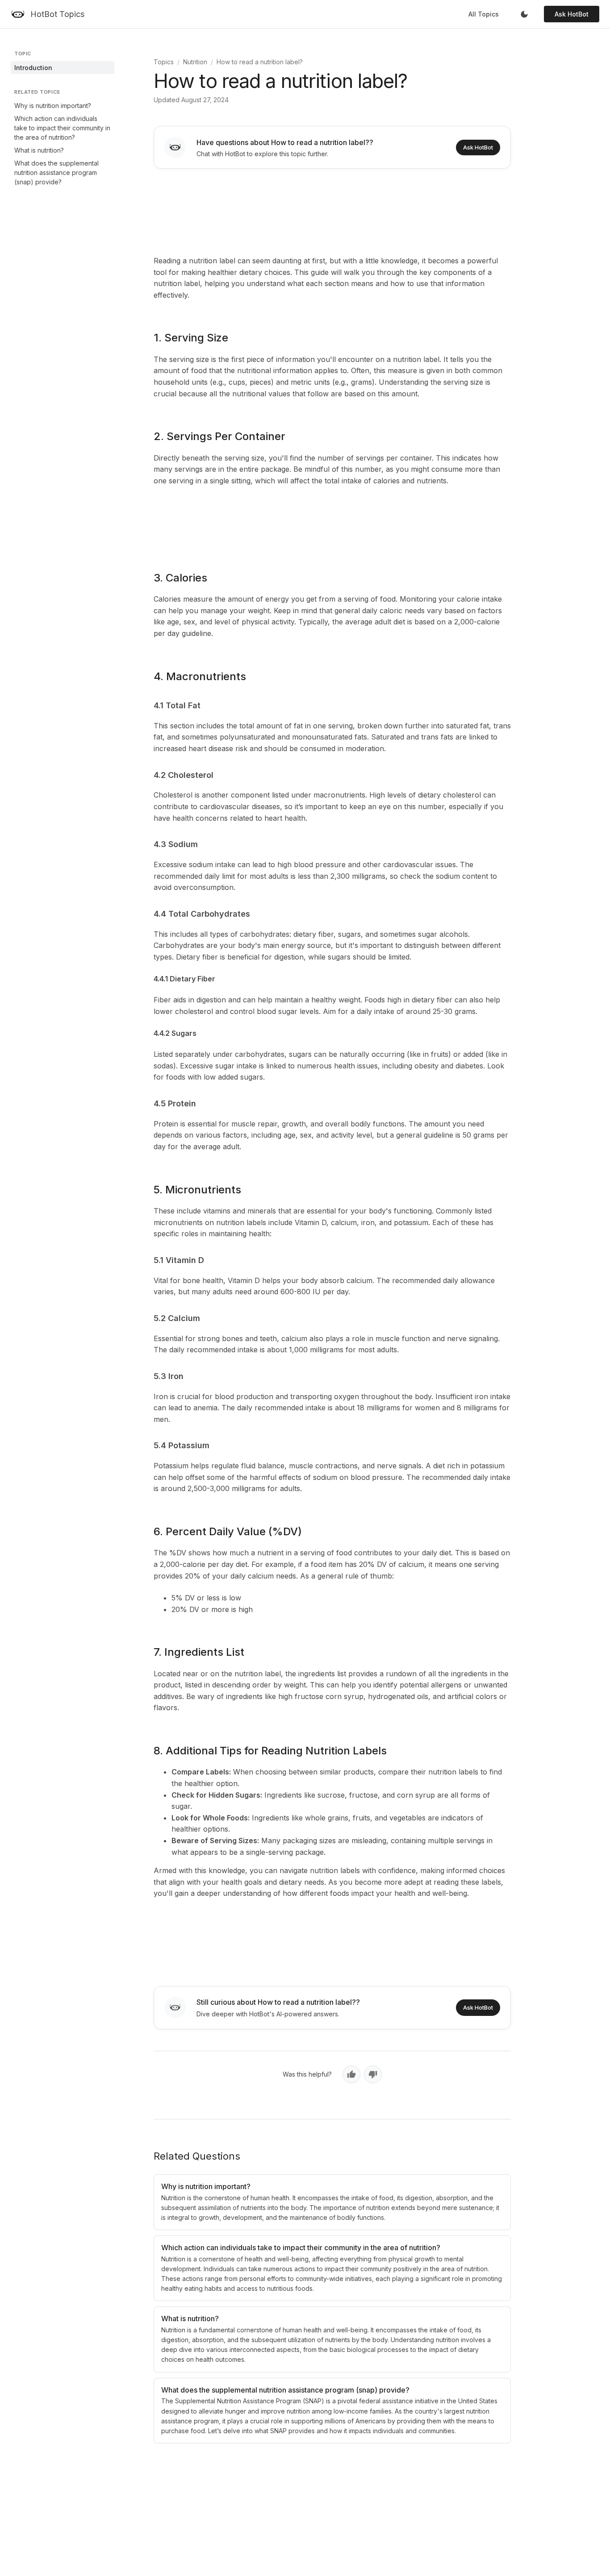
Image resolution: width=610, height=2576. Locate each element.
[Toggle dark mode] (524, 14)
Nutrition (195, 62)
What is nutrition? (39, 150)
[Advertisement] (332, 210)
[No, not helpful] (373, 2074)
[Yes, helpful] (351, 2074)
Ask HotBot (572, 14)
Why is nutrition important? (53, 106)
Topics (164, 62)
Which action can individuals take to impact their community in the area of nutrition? (62, 128)
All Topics (484, 14)
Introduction (33, 68)
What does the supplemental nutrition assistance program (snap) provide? (56, 172)
